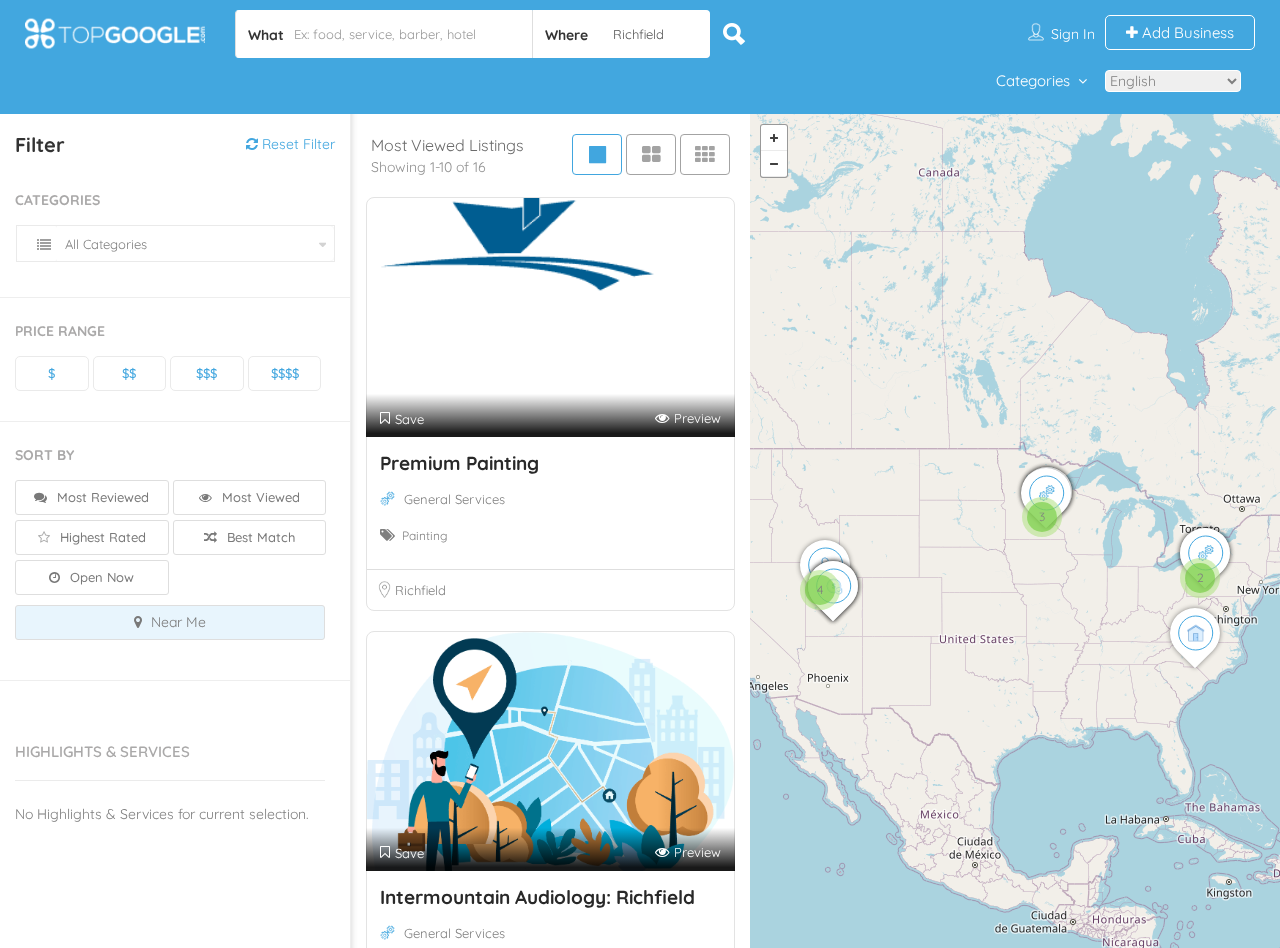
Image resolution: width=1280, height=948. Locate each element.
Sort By (44, 455)
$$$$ (285, 373)
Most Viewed (259, 497)
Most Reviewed (101, 497)
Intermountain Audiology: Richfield (537, 897)
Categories (1033, 80)
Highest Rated (101, 537)
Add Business (1186, 32)
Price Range (60, 331)
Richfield (420, 590)
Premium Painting (459, 463)
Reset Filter (296, 144)
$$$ (206, 373)
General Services (454, 499)
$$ (129, 373)
